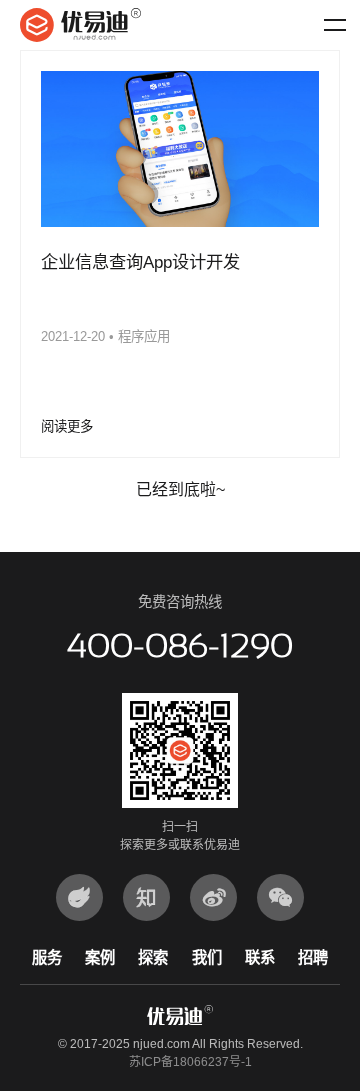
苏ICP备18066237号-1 (190, 1062)
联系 (260, 957)
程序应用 (144, 336)
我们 (207, 957)
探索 (153, 957)
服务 (47, 957)
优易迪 (80, 25)
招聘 (313, 957)
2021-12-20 (73, 336)
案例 (100, 957)
